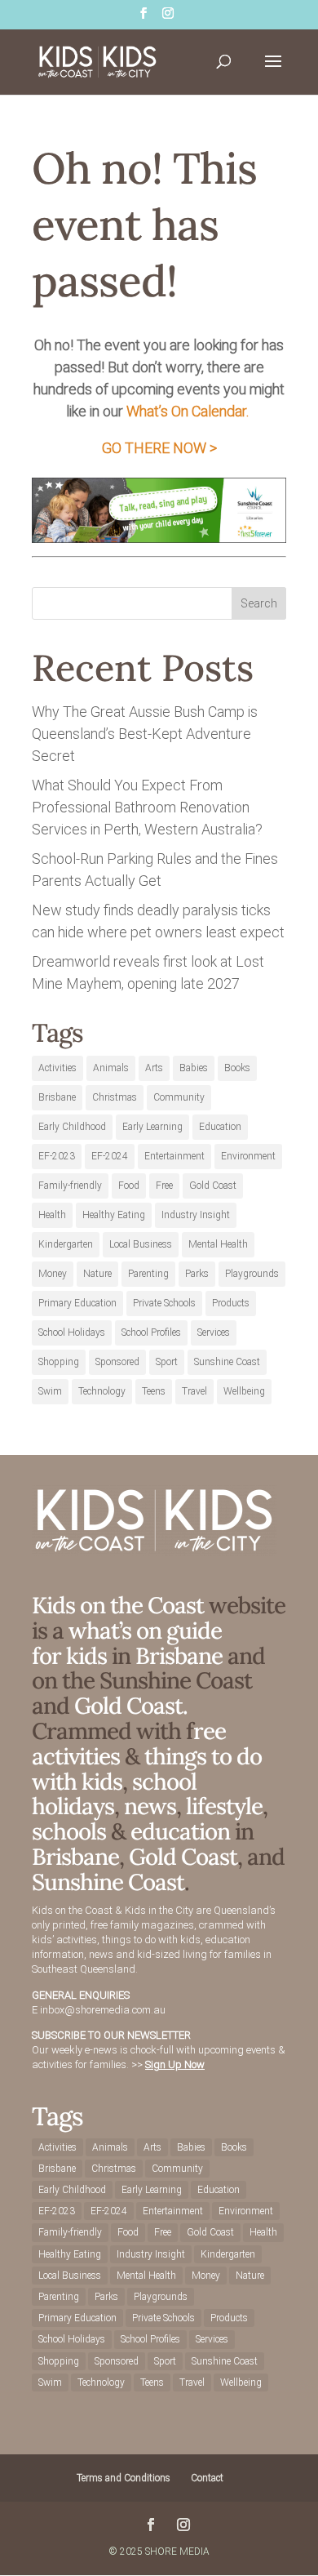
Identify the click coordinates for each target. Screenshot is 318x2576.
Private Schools (164, 1303)
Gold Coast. (128, 1706)
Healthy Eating (114, 1215)
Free (164, 1186)
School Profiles (151, 1332)
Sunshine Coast (227, 1362)
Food (129, 1186)
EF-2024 (110, 1156)
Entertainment (174, 1156)
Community (179, 1097)
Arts (154, 1068)
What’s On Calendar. (188, 411)
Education (220, 1127)
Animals (111, 1068)
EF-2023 (57, 1156)
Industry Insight (196, 1215)
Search (259, 603)
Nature (97, 1274)
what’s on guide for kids (127, 1643)
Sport (167, 1362)
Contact (207, 2478)
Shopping (59, 1362)
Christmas (115, 1097)
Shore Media (177, 2552)
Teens (154, 1391)
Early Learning (152, 1127)
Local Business (141, 1244)
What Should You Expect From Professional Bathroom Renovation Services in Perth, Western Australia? (147, 807)
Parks (197, 1274)
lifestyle (224, 1806)
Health (52, 1215)
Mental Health (218, 1244)
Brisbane (57, 1097)
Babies (194, 1068)
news (150, 1806)
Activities (57, 1068)
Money (53, 1274)
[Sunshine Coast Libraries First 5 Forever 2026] (159, 538)
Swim (50, 1391)
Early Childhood (72, 1127)
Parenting (148, 1274)
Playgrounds (252, 1274)
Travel (194, 1391)
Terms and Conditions (124, 2478)
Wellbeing (244, 1391)
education (183, 1831)
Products (231, 1303)
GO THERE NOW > (159, 448)
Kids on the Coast (118, 1605)
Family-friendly (70, 1186)
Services (214, 1332)
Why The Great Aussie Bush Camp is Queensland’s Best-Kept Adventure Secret (145, 734)
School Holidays (72, 1332)
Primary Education (77, 1303)
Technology (102, 1391)
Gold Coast (213, 1186)
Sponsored (117, 1362)
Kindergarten (66, 1244)
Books (237, 1068)
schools (69, 1831)
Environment (248, 1156)
